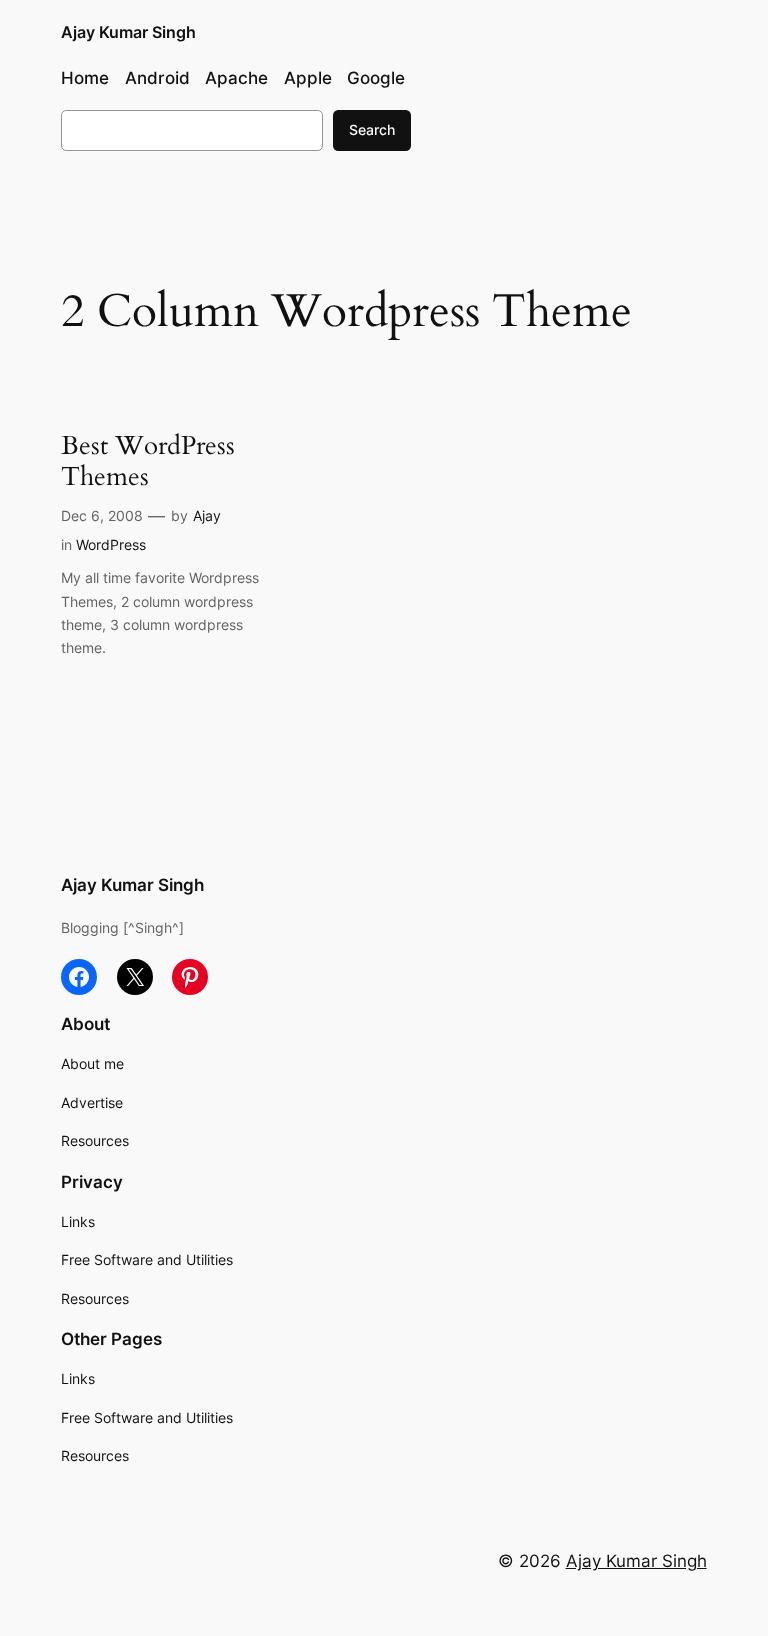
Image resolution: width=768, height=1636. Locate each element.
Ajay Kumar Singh (128, 32)
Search (372, 129)
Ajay (207, 515)
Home (85, 78)
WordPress (111, 544)
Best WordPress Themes (148, 462)
